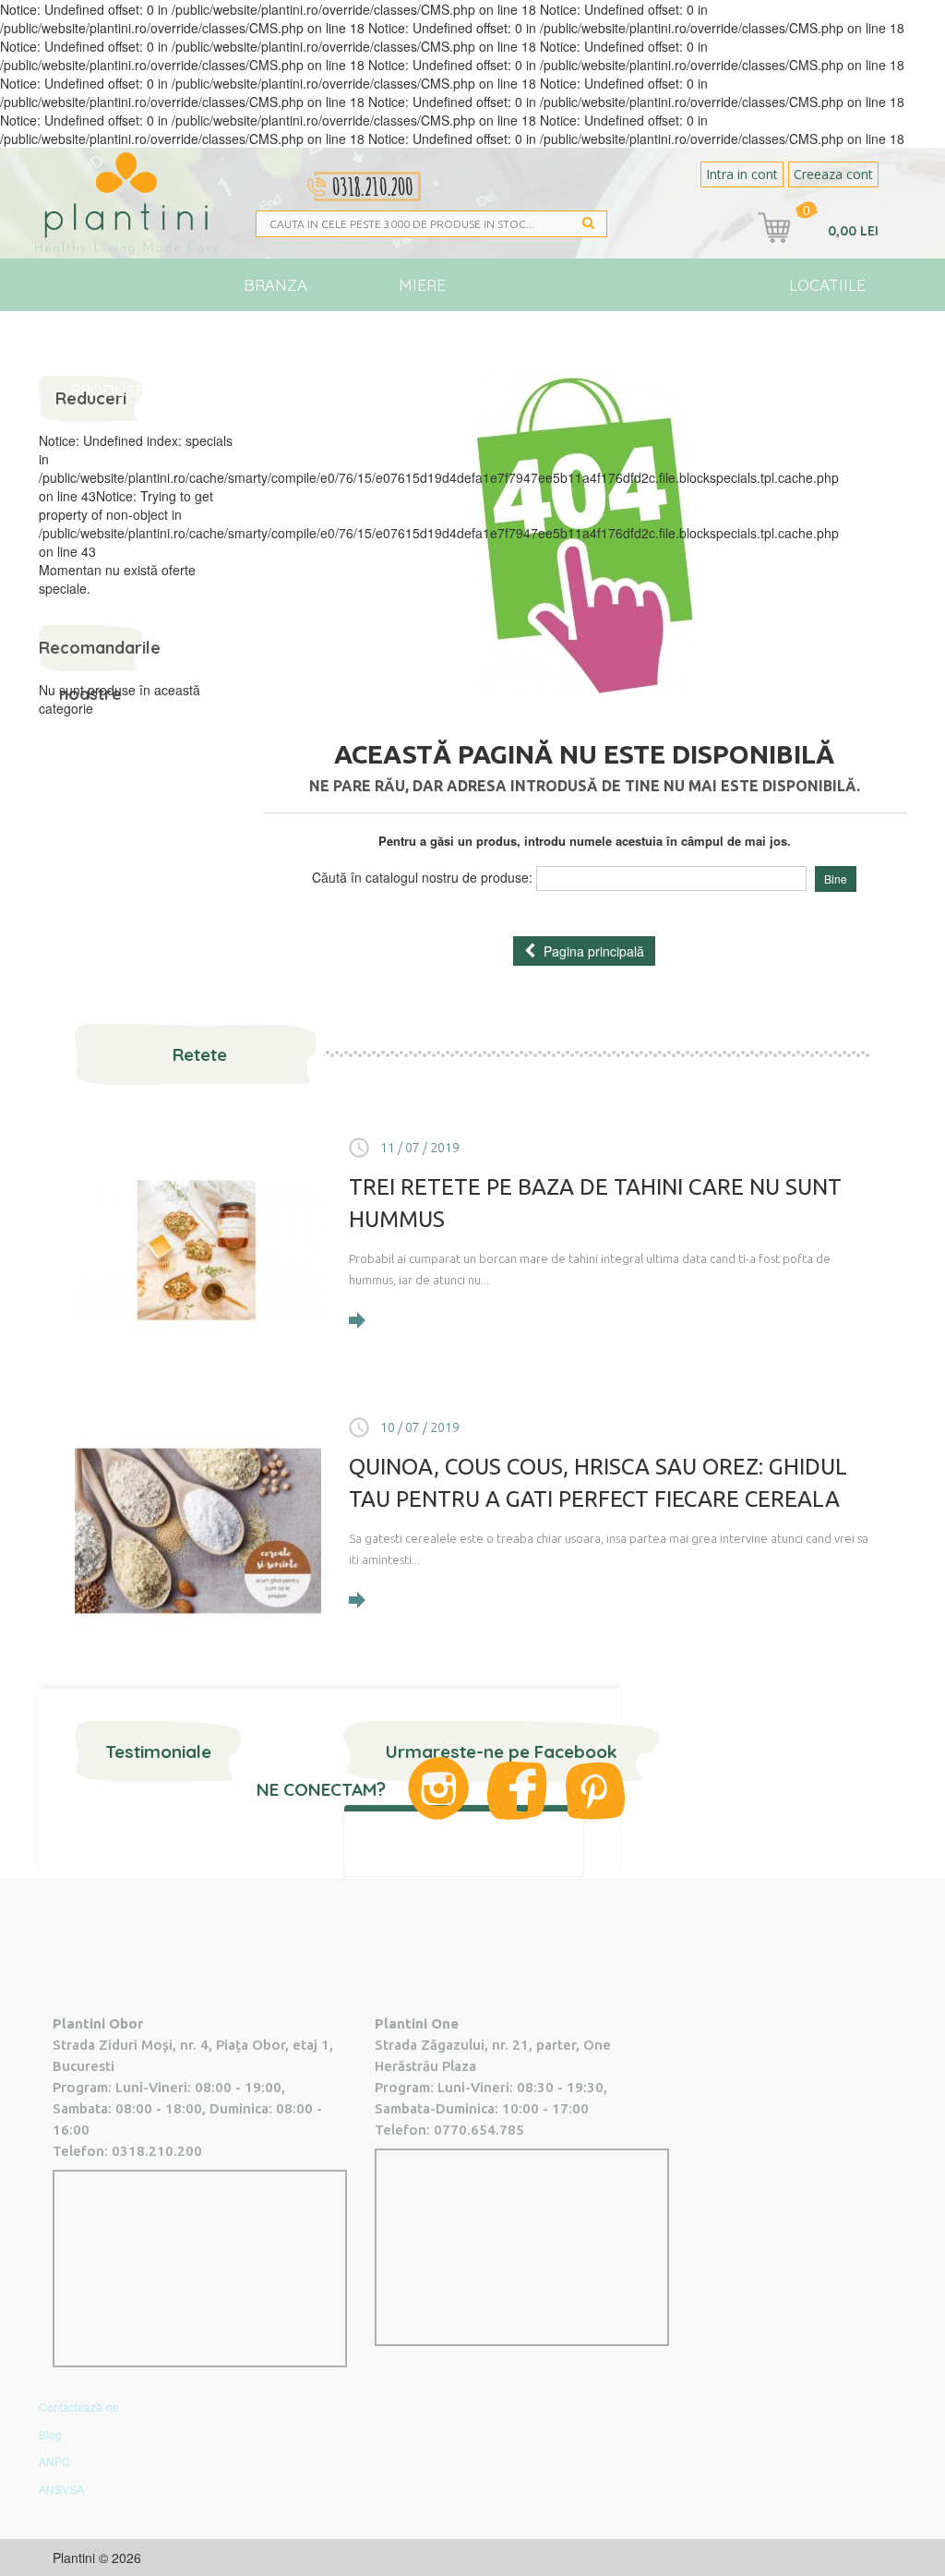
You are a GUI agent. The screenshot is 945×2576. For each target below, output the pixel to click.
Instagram (438, 1788)
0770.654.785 (479, 2130)
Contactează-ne (79, 2407)
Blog (707, 337)
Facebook (517, 1791)
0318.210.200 (157, 2151)
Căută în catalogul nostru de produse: (422, 877)
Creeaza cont (833, 174)
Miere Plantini (423, 293)
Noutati (623, 337)
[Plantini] (126, 203)
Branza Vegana (275, 293)
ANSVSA (61, 2489)
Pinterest (595, 1791)
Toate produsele (116, 346)
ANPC (54, 2461)
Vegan (535, 337)
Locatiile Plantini (827, 293)
